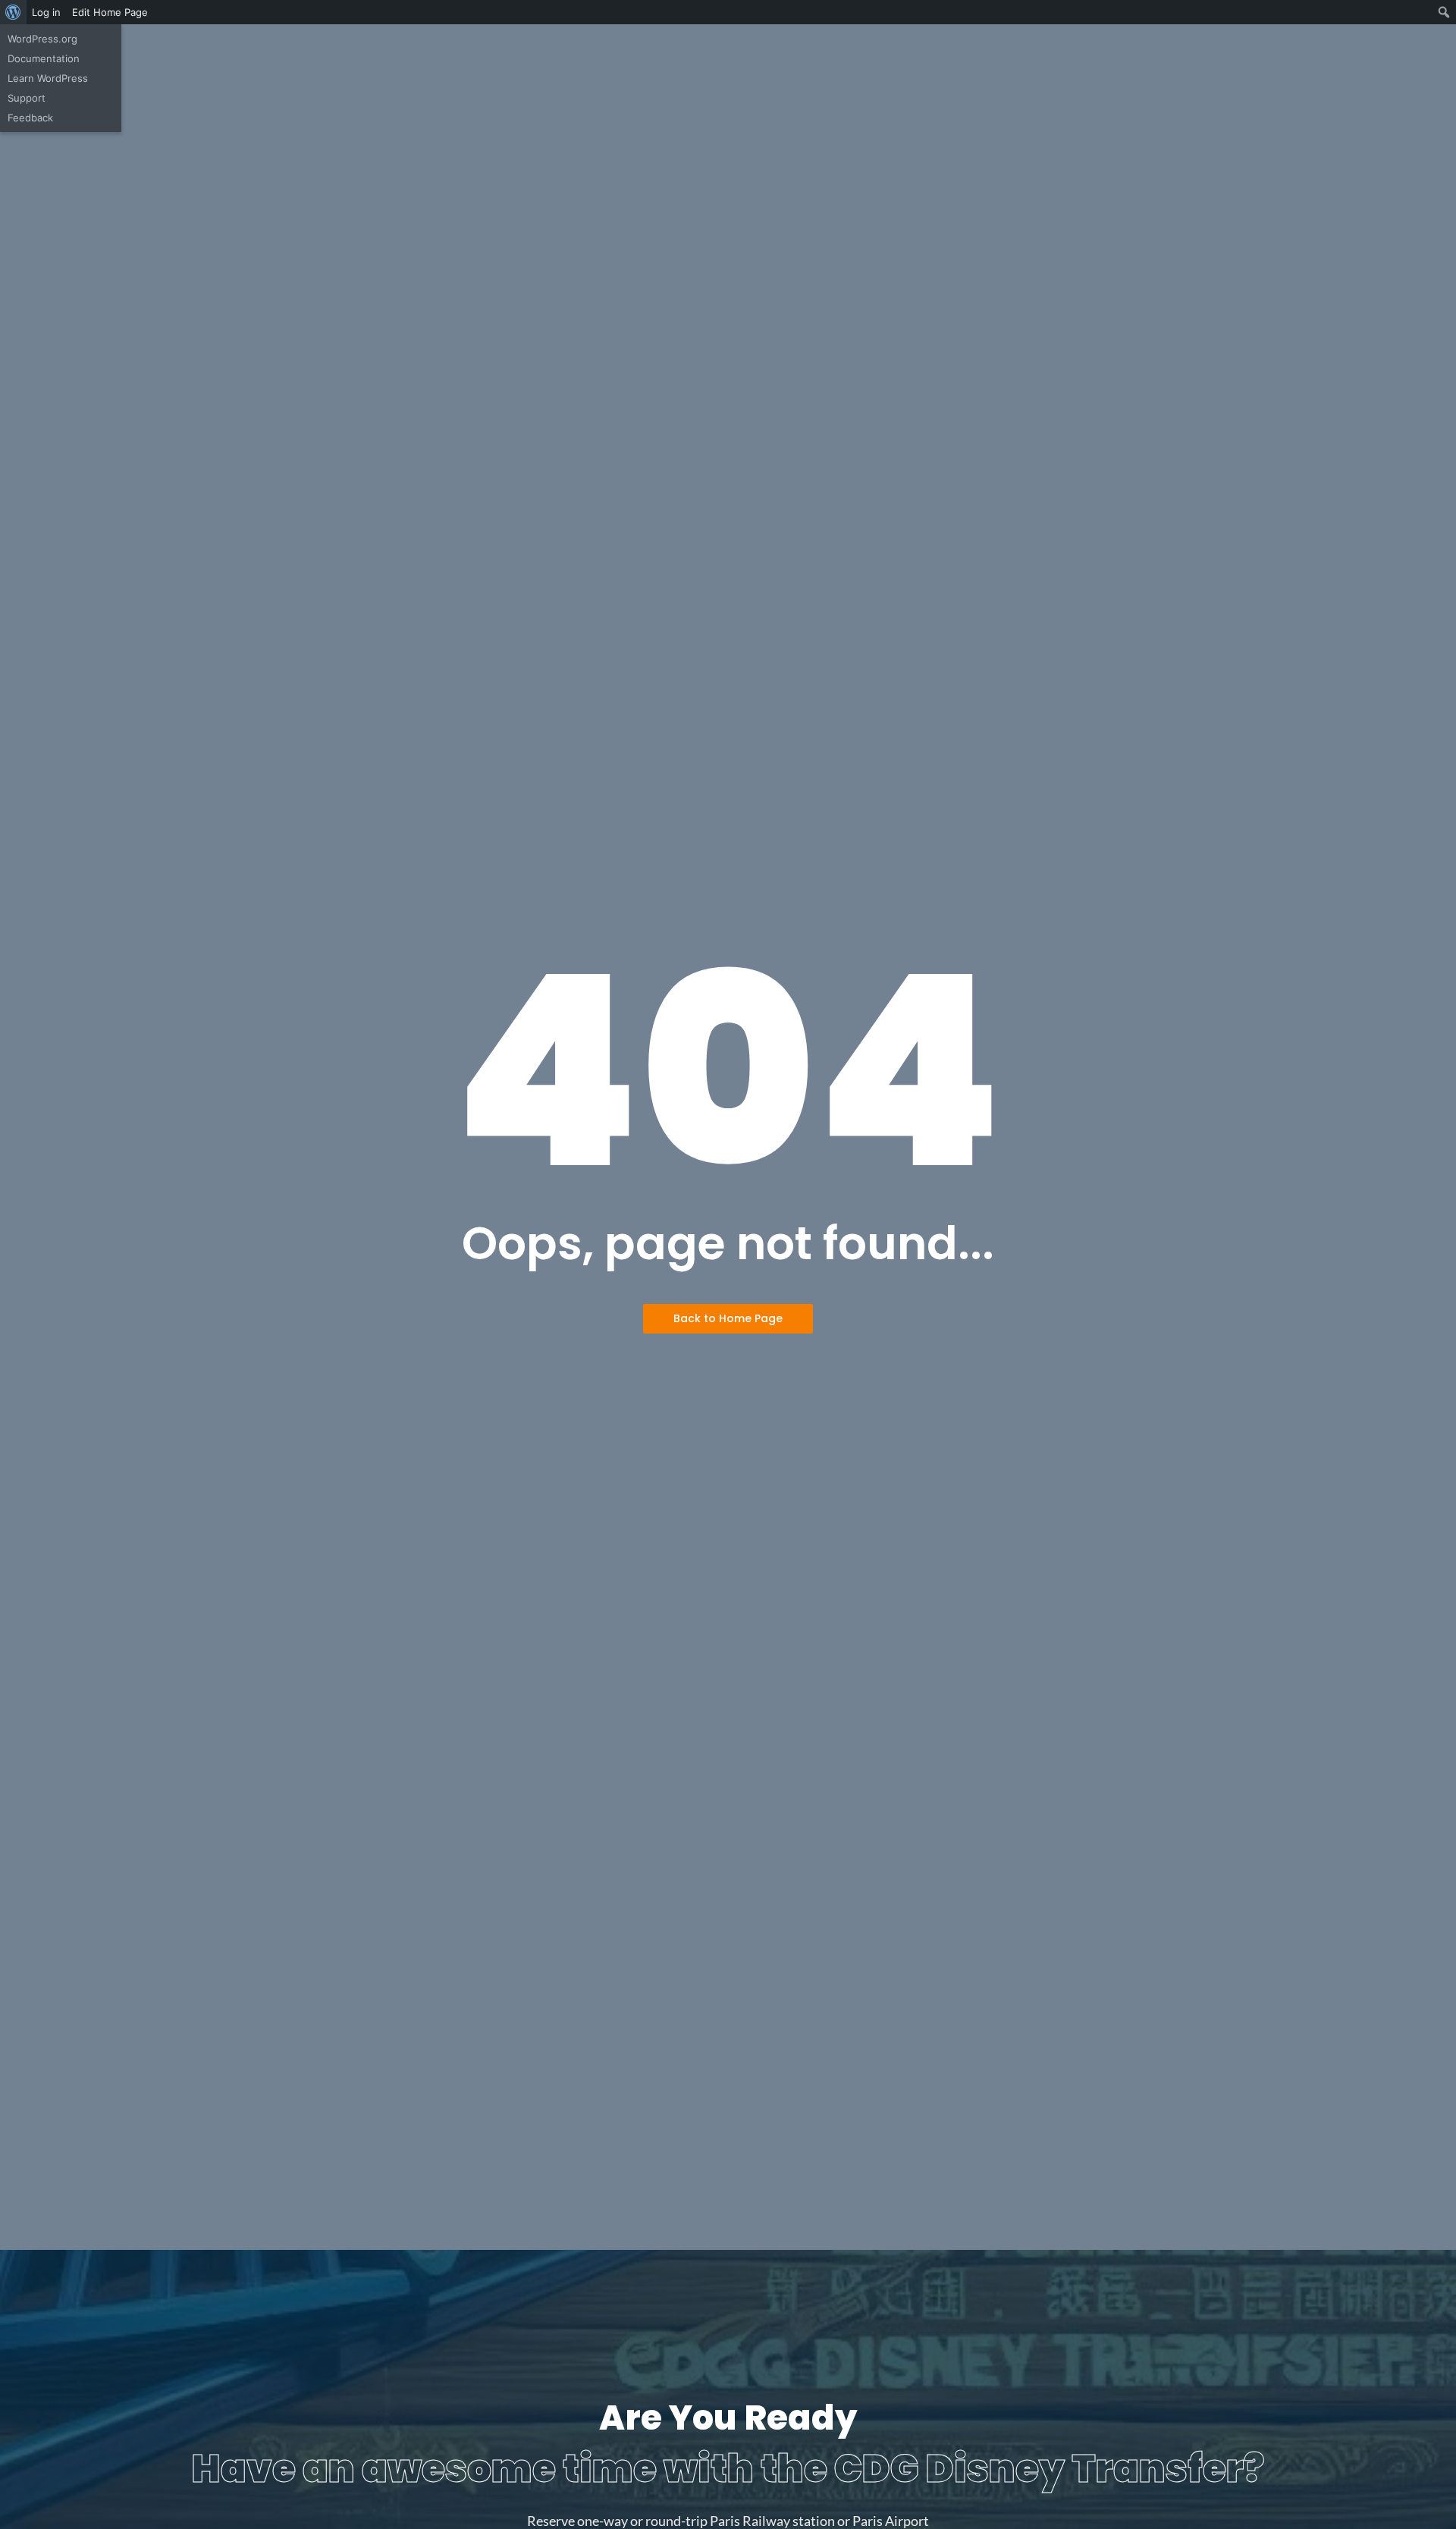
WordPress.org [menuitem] (42, 39)
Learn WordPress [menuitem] (48, 78)
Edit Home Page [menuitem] (110, 12)
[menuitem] (13, 12)
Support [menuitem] (27, 98)
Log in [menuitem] (46, 12)
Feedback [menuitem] (30, 118)
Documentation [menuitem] (44, 58)
